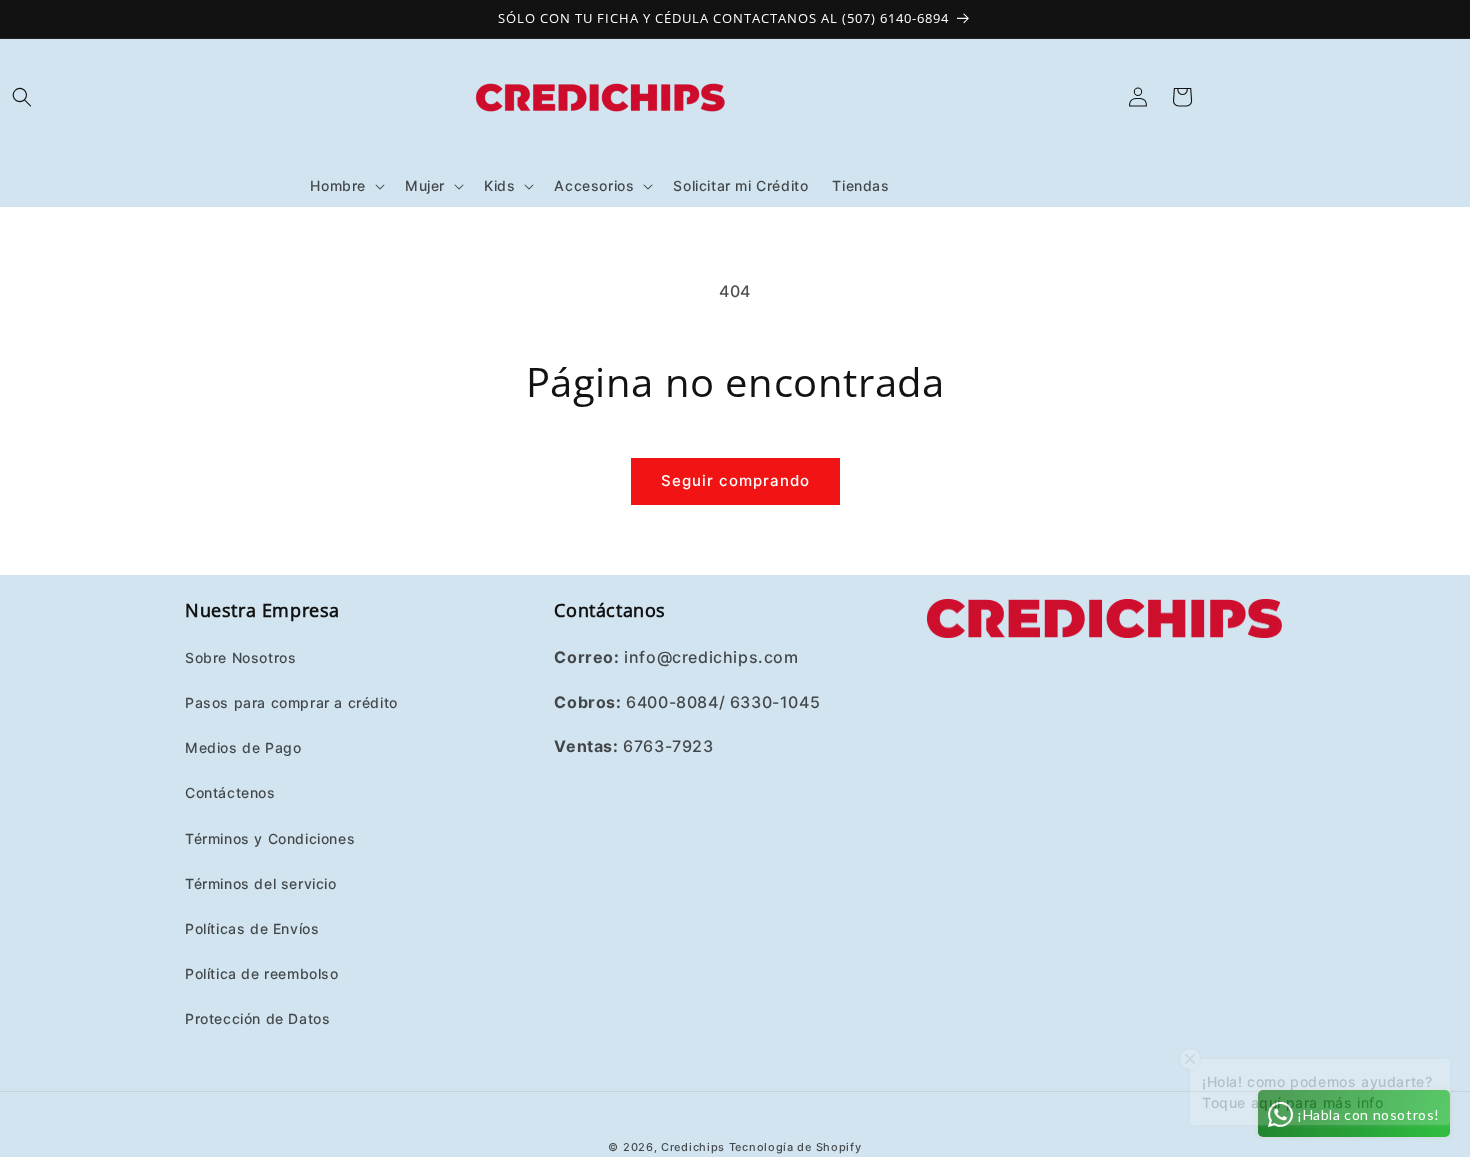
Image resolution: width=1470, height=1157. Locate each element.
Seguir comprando (735, 480)
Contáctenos (230, 791)
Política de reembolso (262, 972)
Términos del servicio (261, 882)
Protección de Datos (257, 1017)
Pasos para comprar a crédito (291, 701)
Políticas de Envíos (252, 927)
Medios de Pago (243, 746)
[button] (22, 97)
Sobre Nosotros (240, 656)
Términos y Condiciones (270, 837)
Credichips (693, 1147)
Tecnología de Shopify (795, 1147)
